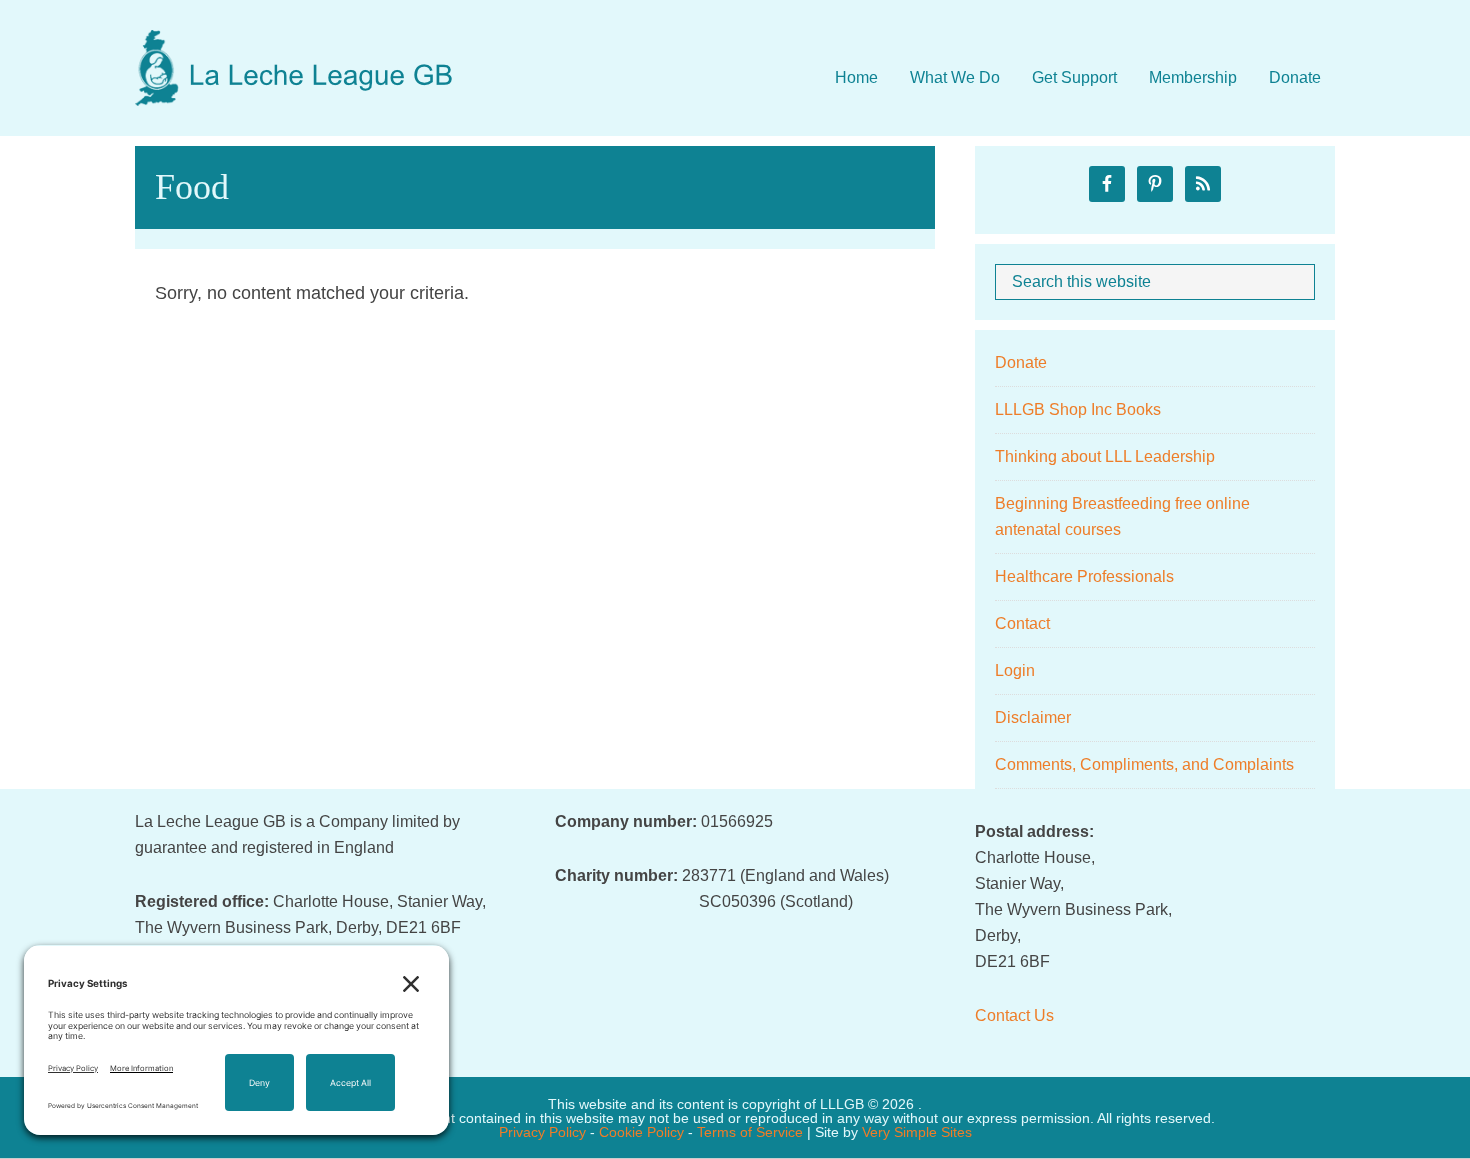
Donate (1021, 362)
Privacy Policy (542, 1132)
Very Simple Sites (917, 1132)
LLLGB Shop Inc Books (1078, 409)
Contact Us (1014, 1015)
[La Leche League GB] (295, 49)
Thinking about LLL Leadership (1105, 456)
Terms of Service (750, 1132)
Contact (1022, 623)
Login (1015, 670)
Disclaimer (1033, 717)
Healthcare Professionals (1084, 576)
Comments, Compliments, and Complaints (1144, 764)
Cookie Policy (641, 1132)
